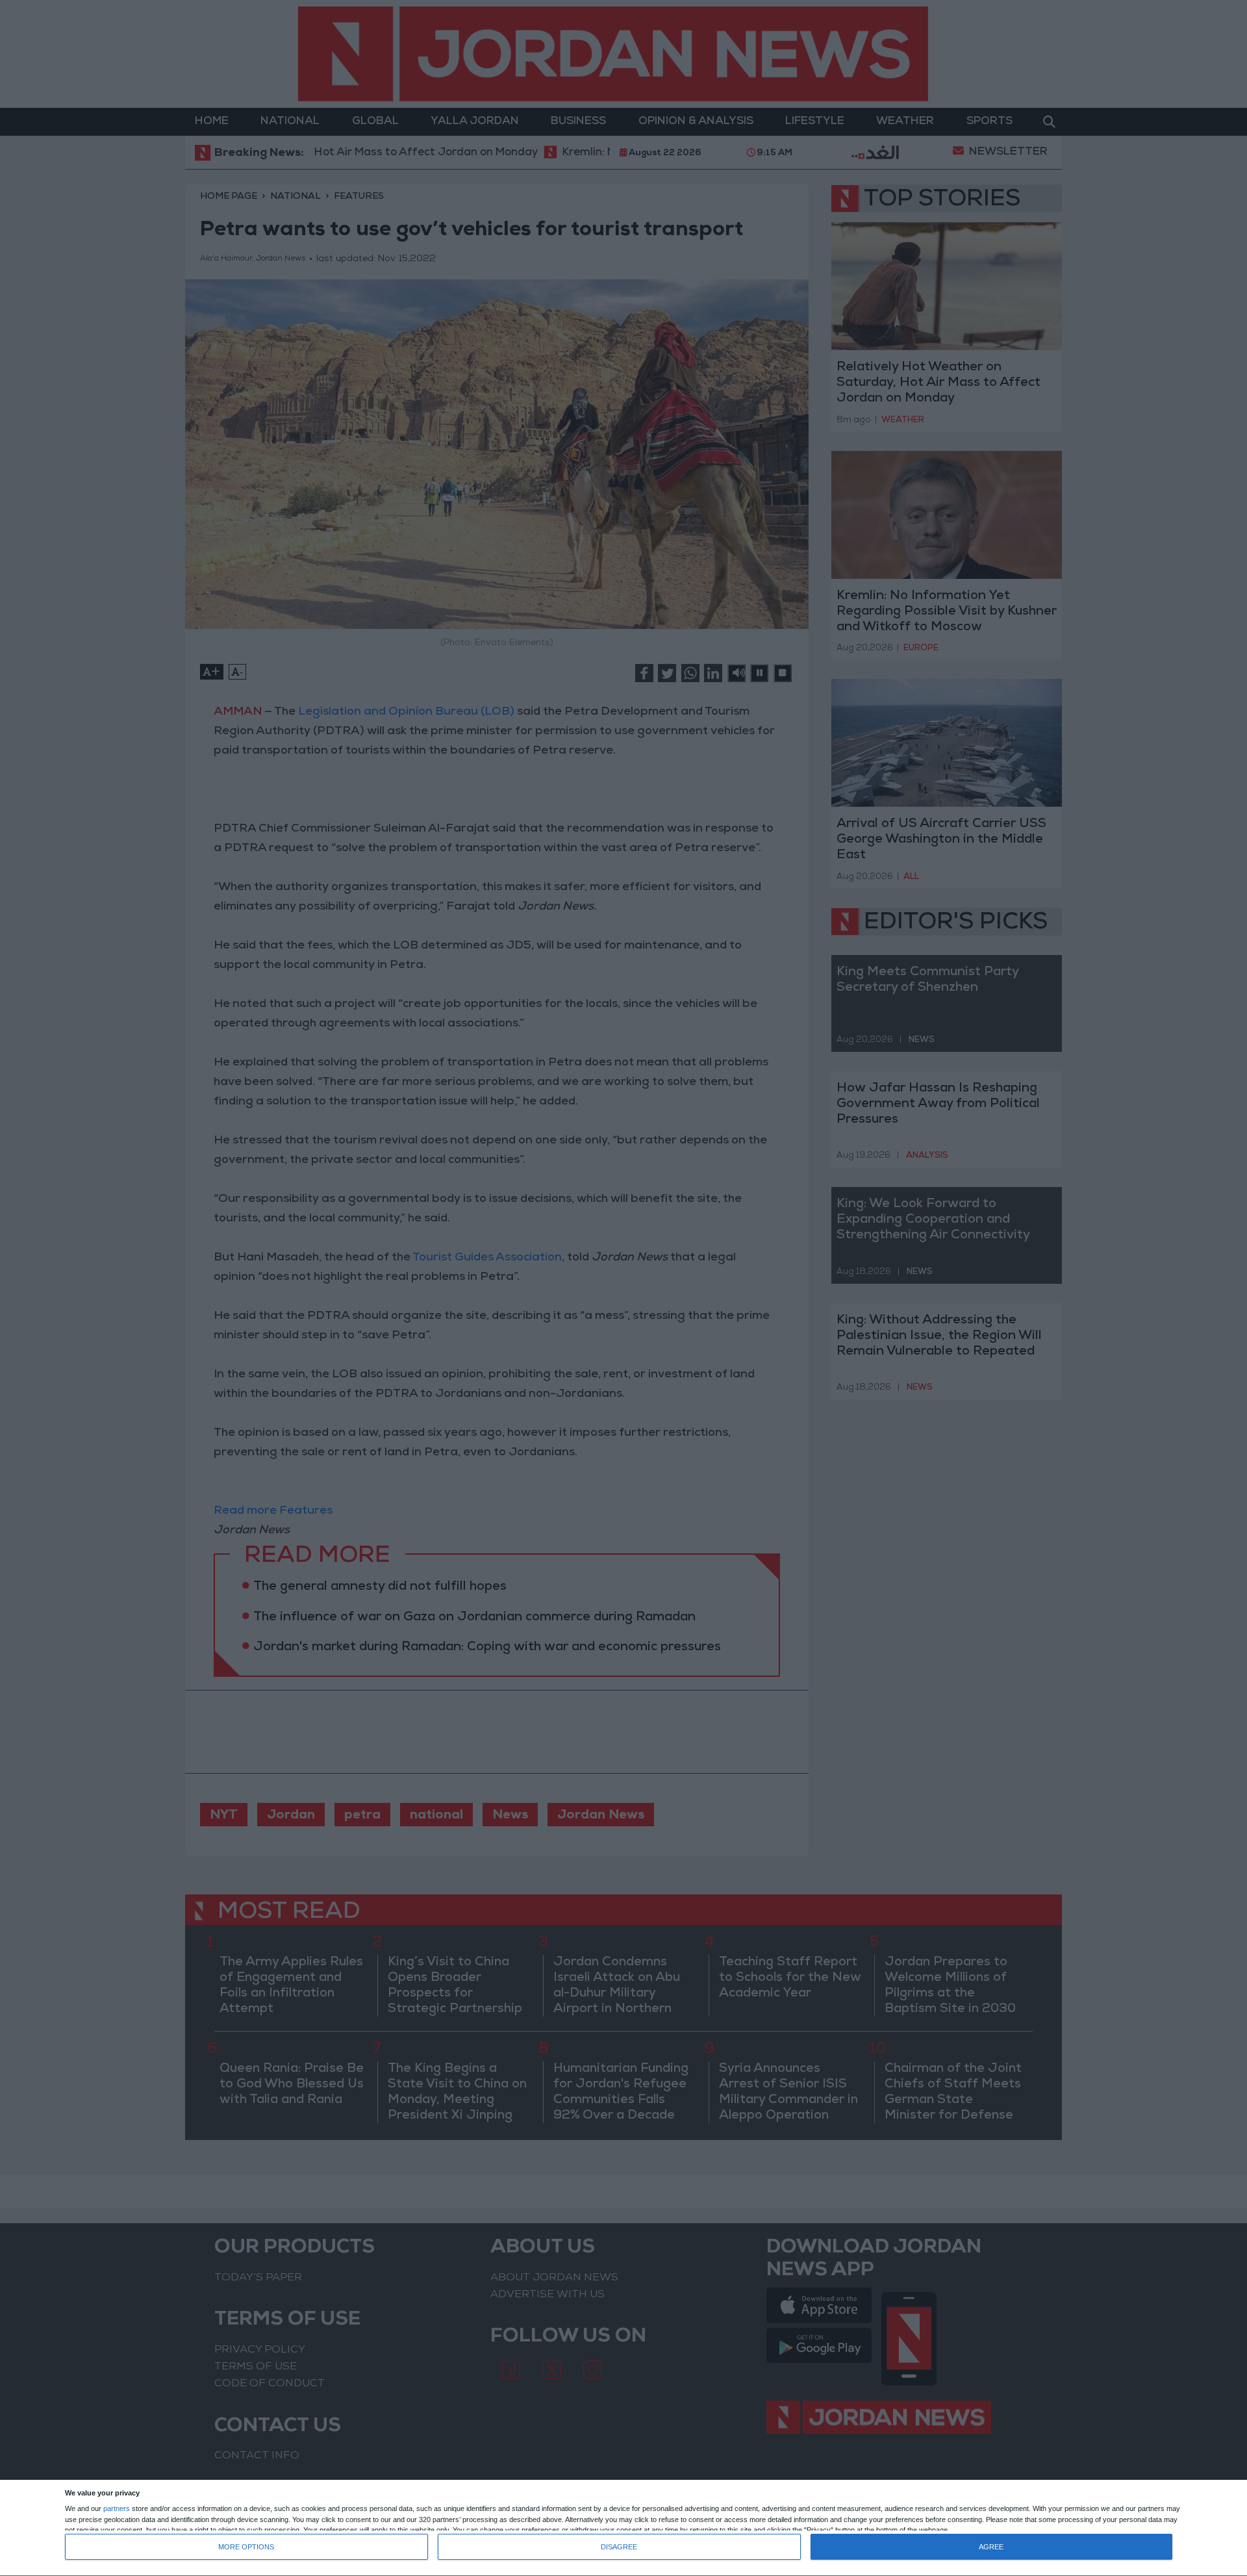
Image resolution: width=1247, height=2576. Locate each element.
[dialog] (623, 2528)
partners (117, 2509)
